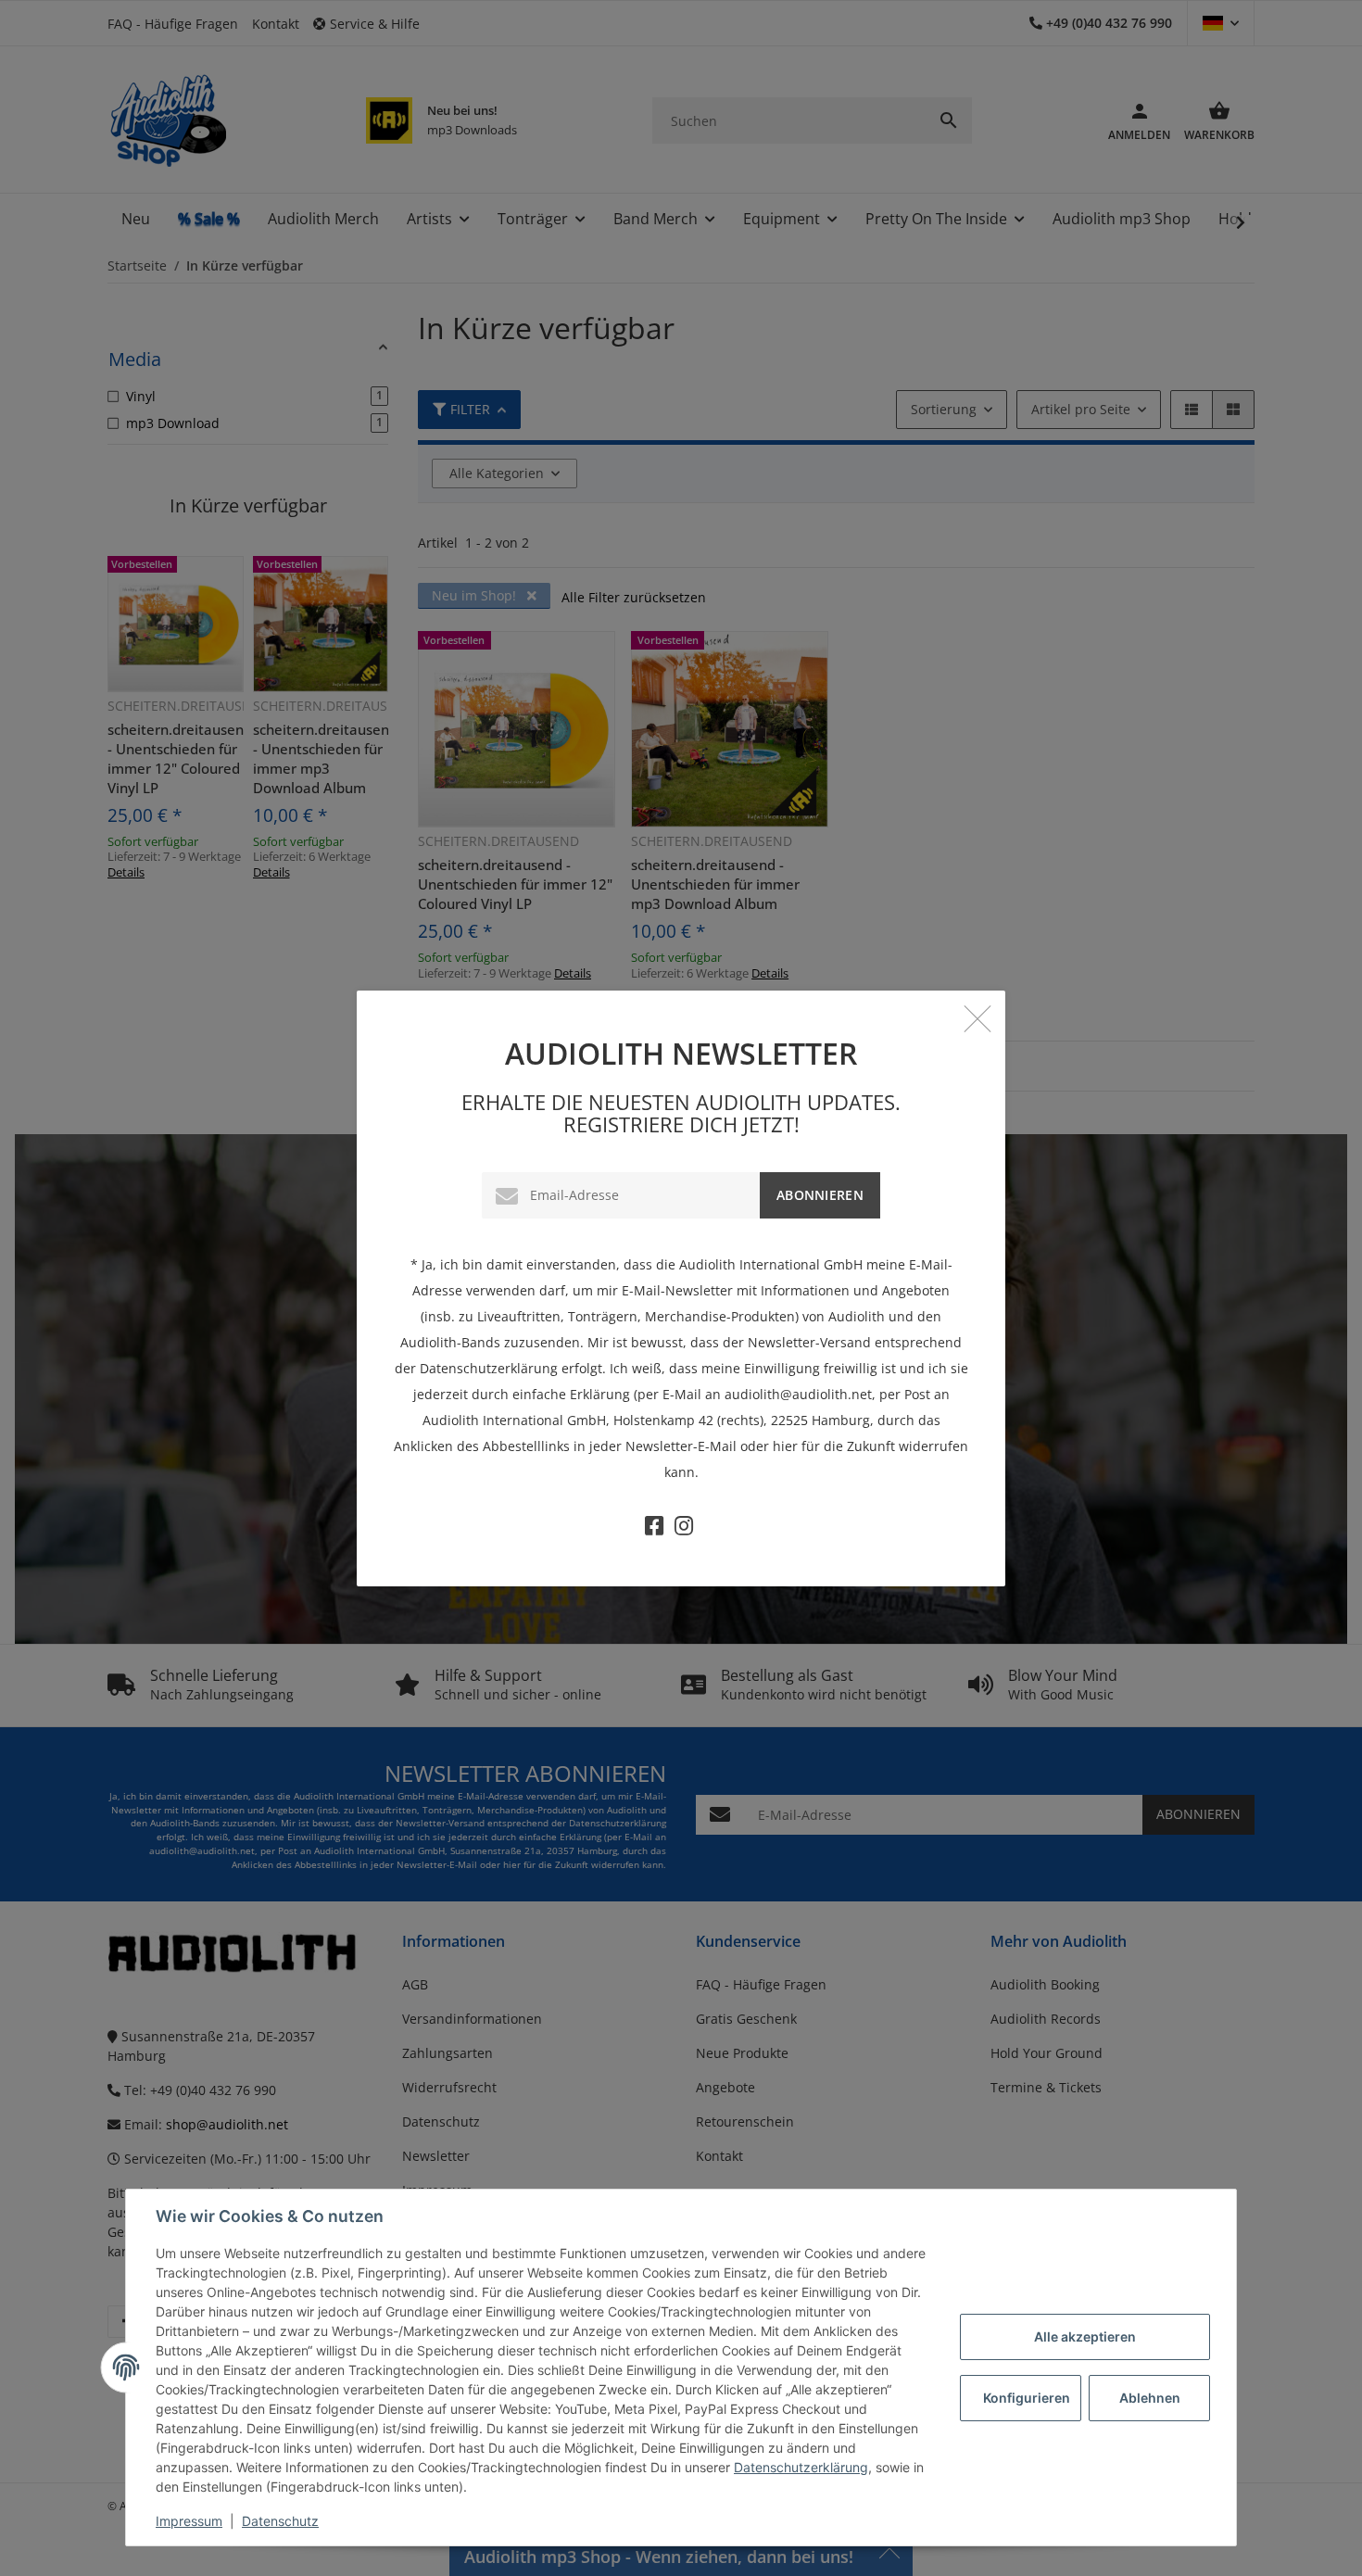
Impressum (189, 2521)
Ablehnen (1150, 2398)
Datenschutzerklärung (801, 2467)
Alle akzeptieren (1085, 2336)
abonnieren (820, 1195)
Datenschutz (280, 2521)
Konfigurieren (1027, 2398)
